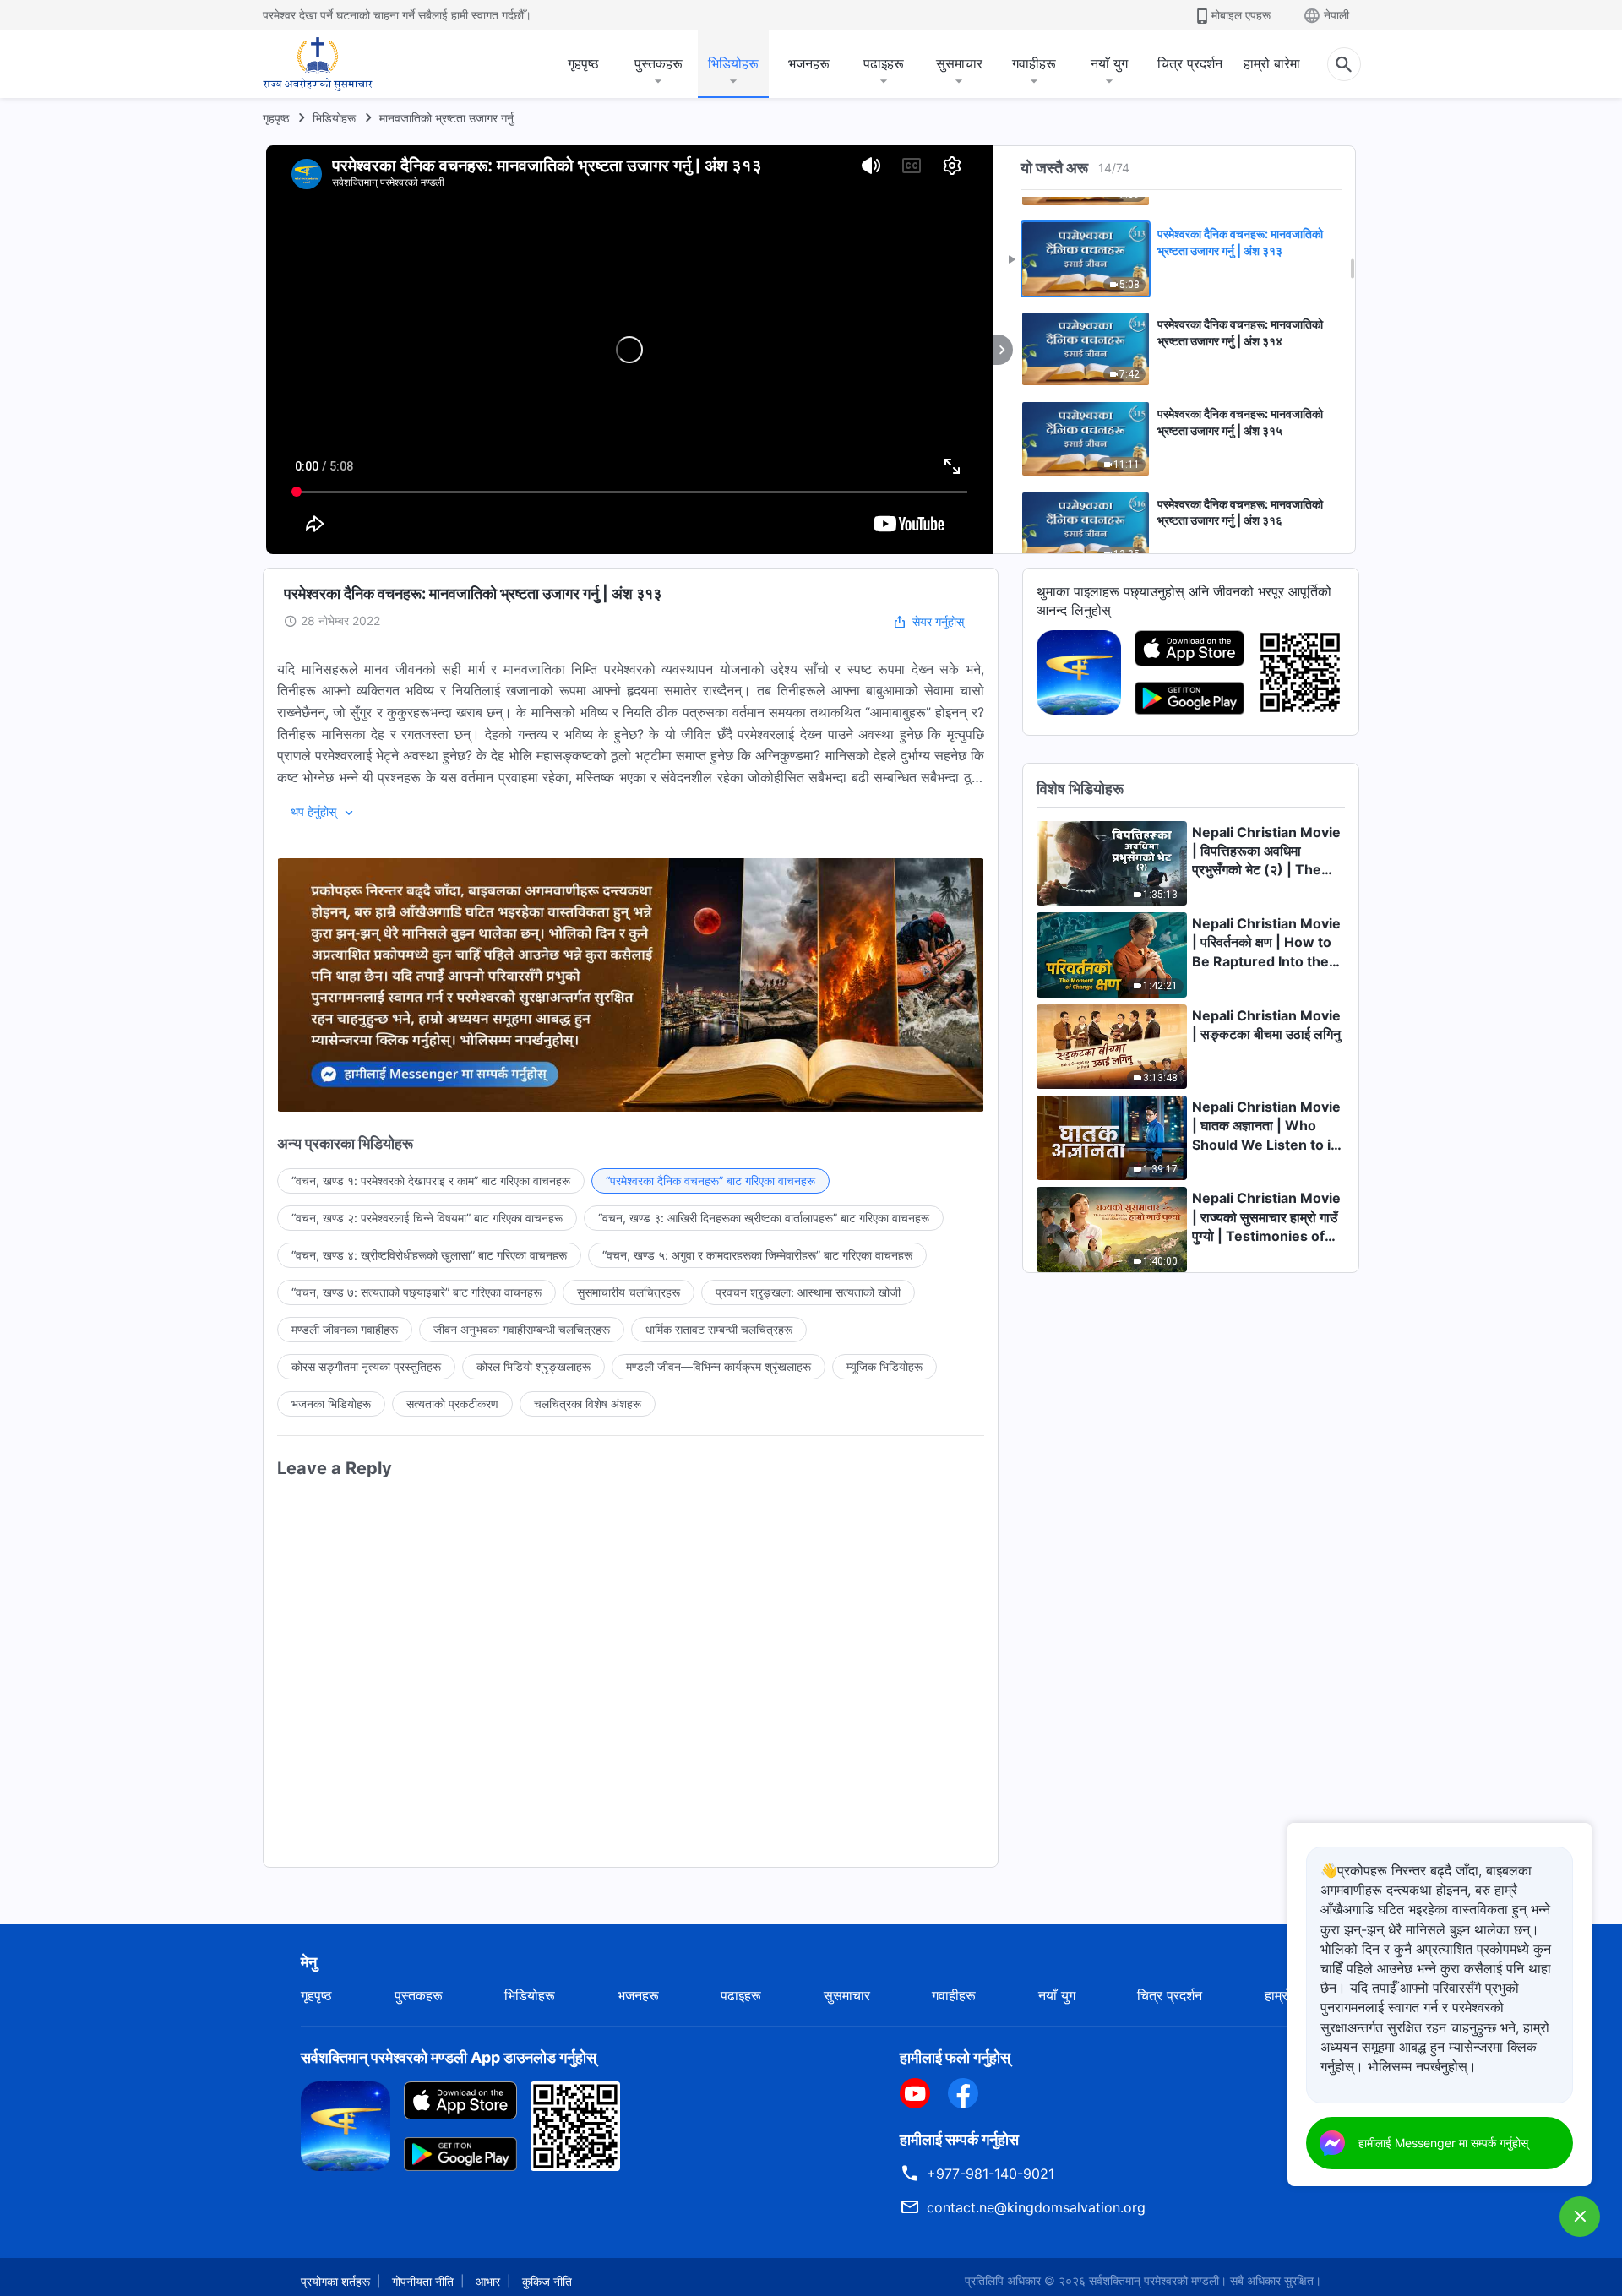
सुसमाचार (959, 63)
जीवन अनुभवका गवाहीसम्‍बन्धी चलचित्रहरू (522, 1329)
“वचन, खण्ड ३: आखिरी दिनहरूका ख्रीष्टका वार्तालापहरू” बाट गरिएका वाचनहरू (764, 1218)
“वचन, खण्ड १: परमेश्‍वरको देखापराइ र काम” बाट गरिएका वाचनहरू (431, 1181)
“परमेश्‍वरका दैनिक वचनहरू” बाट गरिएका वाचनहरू (710, 1181)
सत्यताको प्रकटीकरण (452, 1404)
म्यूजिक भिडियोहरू (884, 1366)
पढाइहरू (884, 63)
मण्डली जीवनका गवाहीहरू (345, 1329)
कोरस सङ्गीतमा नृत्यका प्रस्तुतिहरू (366, 1366)
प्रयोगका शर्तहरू (335, 2281)
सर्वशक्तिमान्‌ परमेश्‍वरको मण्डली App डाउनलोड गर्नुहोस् (449, 2057)
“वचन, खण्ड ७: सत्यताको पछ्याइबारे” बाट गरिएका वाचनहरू (416, 1292)
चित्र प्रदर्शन (1190, 63)
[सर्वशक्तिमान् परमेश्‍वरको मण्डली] (318, 64)
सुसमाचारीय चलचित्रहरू (629, 1292)
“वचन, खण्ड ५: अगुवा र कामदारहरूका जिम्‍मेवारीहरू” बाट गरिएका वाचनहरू (757, 1255)
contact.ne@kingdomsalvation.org (1036, 2207)
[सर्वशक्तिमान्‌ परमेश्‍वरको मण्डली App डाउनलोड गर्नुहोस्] (346, 2125)
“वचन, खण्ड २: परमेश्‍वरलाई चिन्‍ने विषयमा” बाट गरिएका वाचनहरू (427, 1218)
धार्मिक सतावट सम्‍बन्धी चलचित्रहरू (719, 1329)
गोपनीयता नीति (423, 2281)
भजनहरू (809, 63)
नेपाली (1336, 15)
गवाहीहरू (1034, 63)
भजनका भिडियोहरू (331, 1404)
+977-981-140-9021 (991, 2174)
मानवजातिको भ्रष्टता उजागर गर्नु (446, 118)
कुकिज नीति (547, 2281)
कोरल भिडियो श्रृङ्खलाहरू (533, 1366)
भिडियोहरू (733, 63)
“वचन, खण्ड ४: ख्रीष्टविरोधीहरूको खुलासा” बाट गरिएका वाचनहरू (429, 1255)
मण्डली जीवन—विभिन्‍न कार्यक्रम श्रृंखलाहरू (718, 1366)
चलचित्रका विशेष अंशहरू (588, 1404)
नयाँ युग (1109, 63)
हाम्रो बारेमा (1272, 63)
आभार (488, 2281)
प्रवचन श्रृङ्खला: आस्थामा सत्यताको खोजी (808, 1292)
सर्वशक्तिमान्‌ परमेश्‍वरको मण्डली (1154, 2280)
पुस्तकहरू (659, 63)
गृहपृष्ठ (583, 63)
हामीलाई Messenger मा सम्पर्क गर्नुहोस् (1443, 2143)
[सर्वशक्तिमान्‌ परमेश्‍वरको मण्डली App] (1079, 671)
